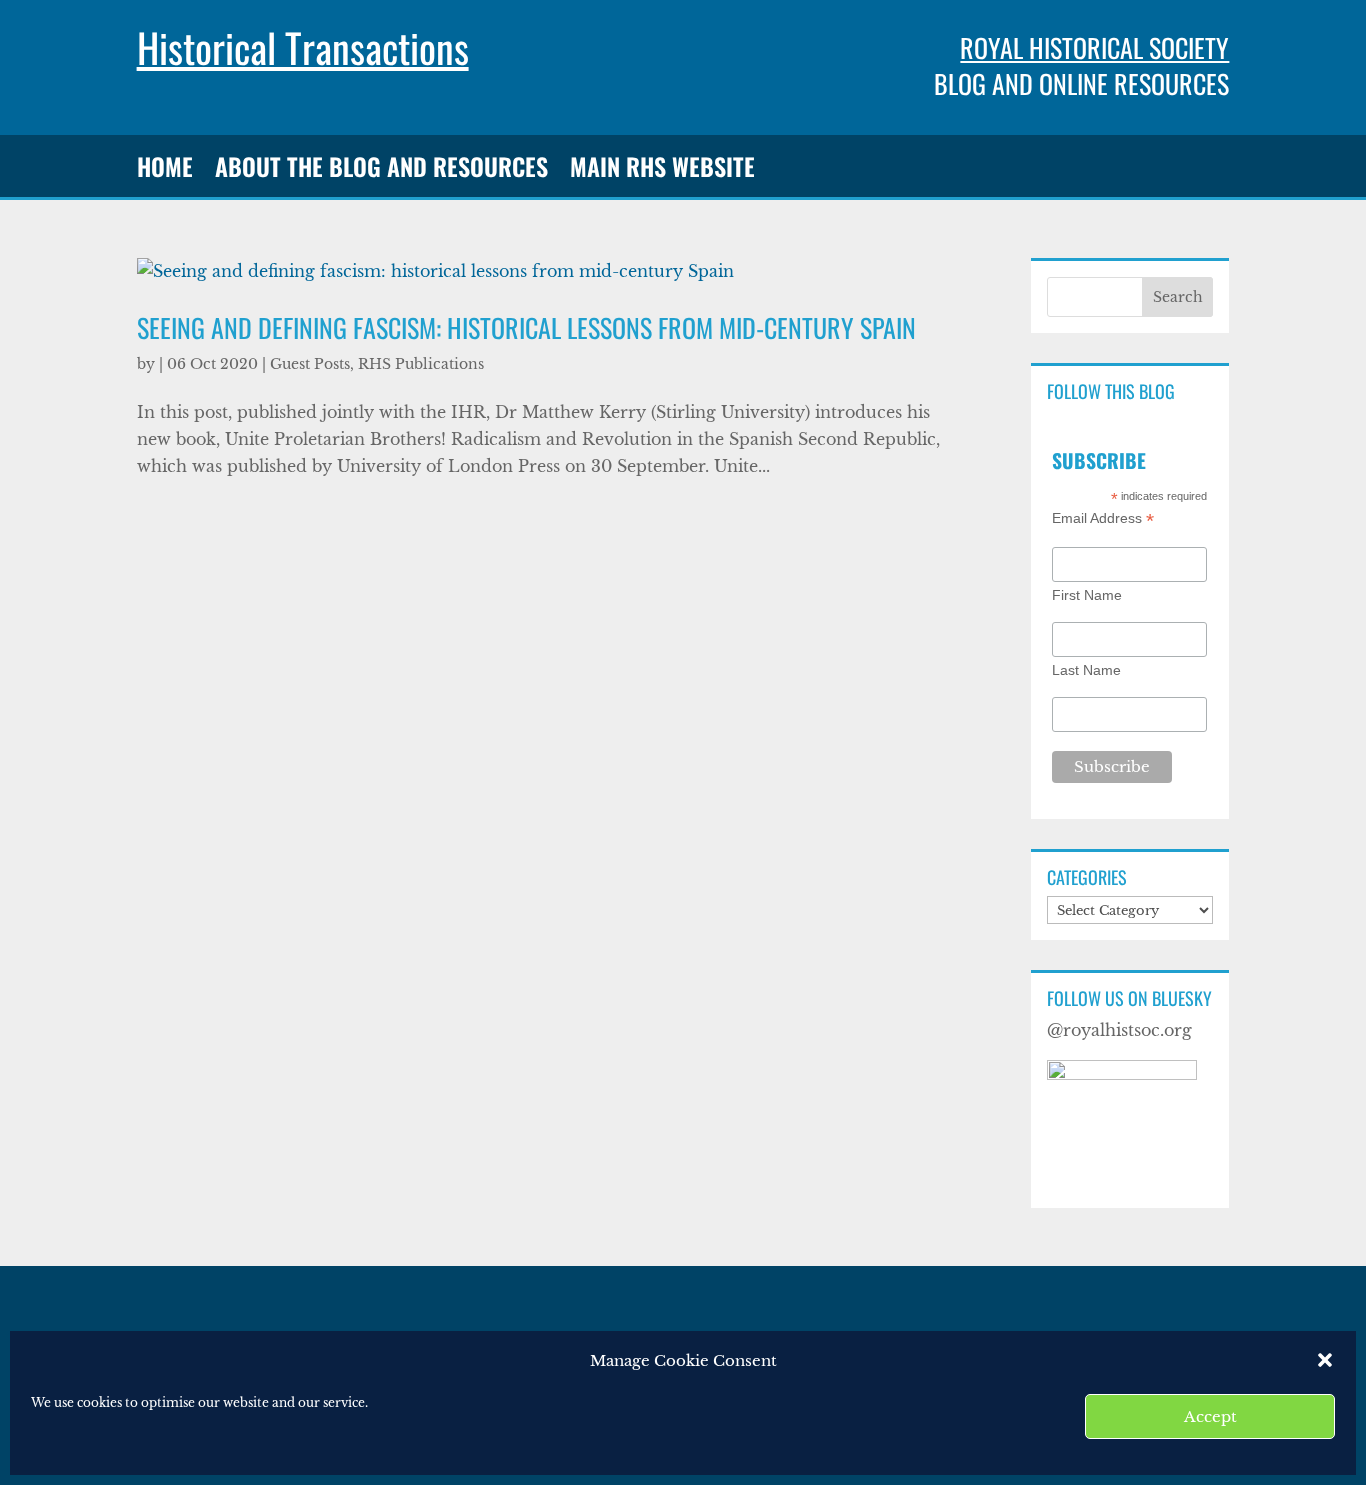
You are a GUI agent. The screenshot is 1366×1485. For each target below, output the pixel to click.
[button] (1325, 1360)
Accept (1210, 1416)
